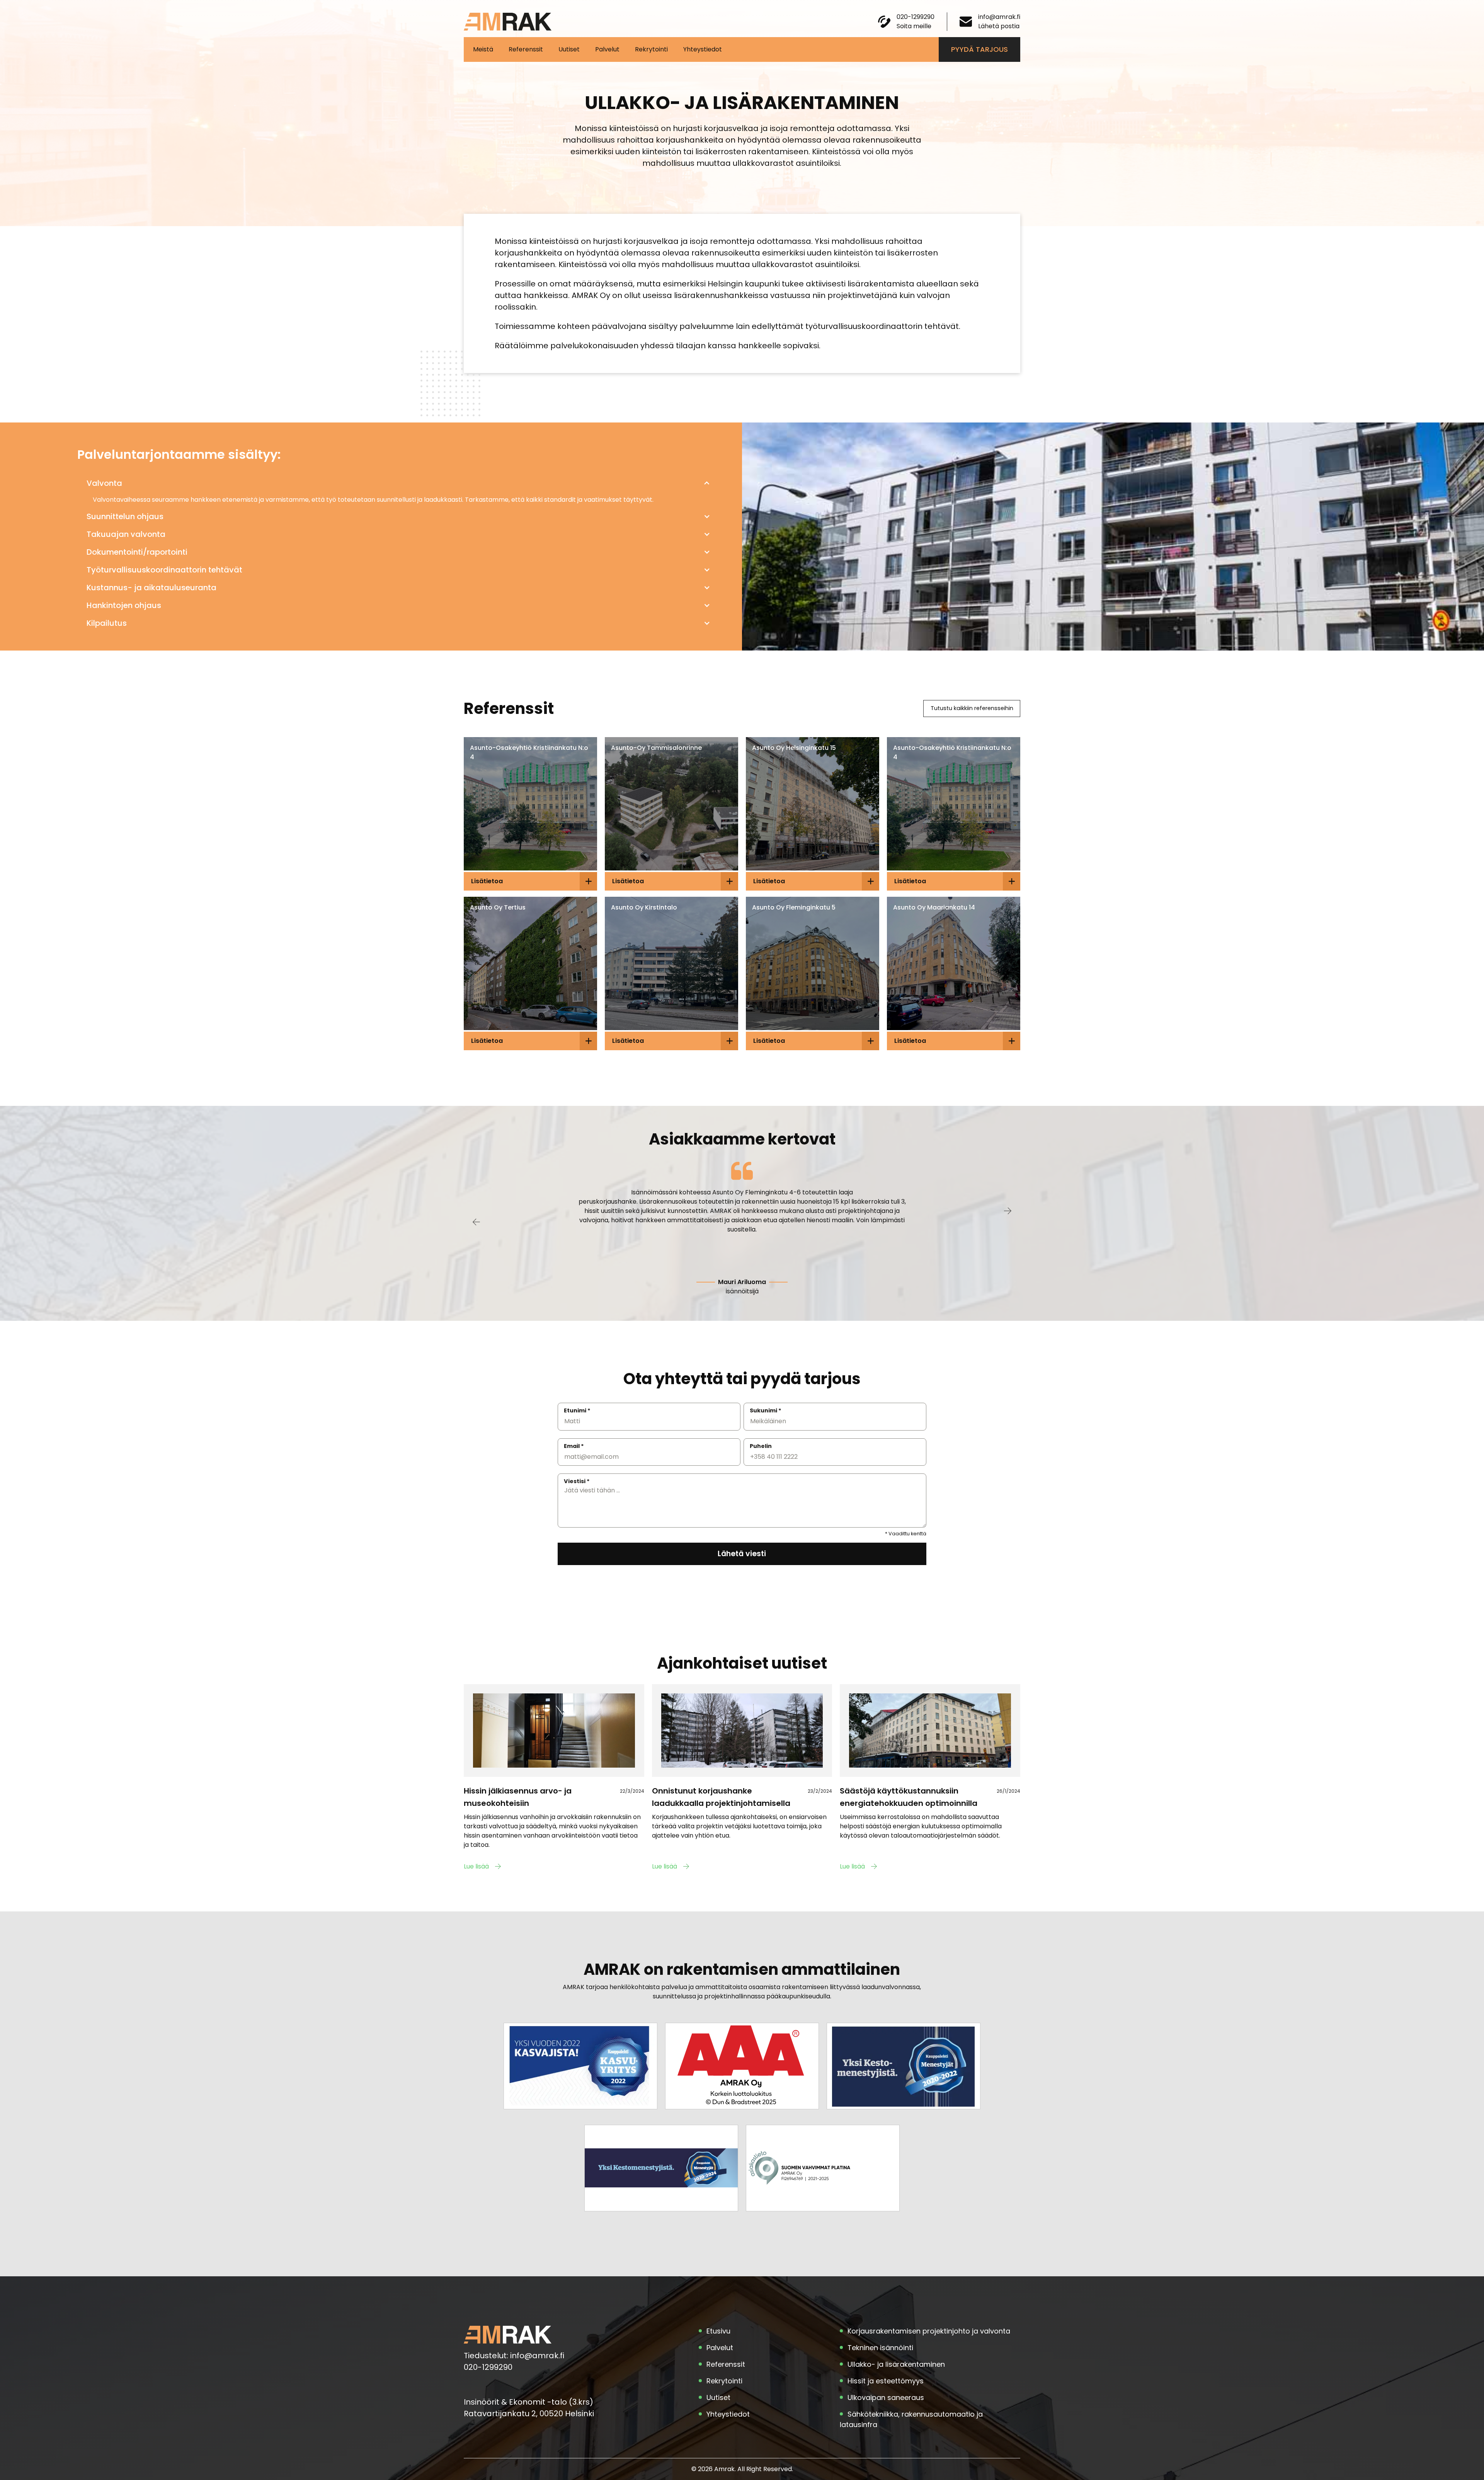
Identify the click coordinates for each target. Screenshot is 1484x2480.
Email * (574, 1446)
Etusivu (718, 2331)
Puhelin (761, 1446)
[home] (508, 22)
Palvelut (607, 49)
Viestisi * (577, 1481)
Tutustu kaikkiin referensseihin (972, 708)
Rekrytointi (651, 49)
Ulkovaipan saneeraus (886, 2397)
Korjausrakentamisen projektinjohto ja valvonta (929, 2331)
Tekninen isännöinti (880, 2348)
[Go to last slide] (476, 1220)
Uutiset (569, 49)
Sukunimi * (766, 1410)
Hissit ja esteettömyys (886, 2381)
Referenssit (526, 49)
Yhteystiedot (703, 49)
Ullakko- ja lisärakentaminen (896, 2364)
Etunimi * (577, 1410)
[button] (398, 483)
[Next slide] (1008, 1213)
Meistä (483, 49)
